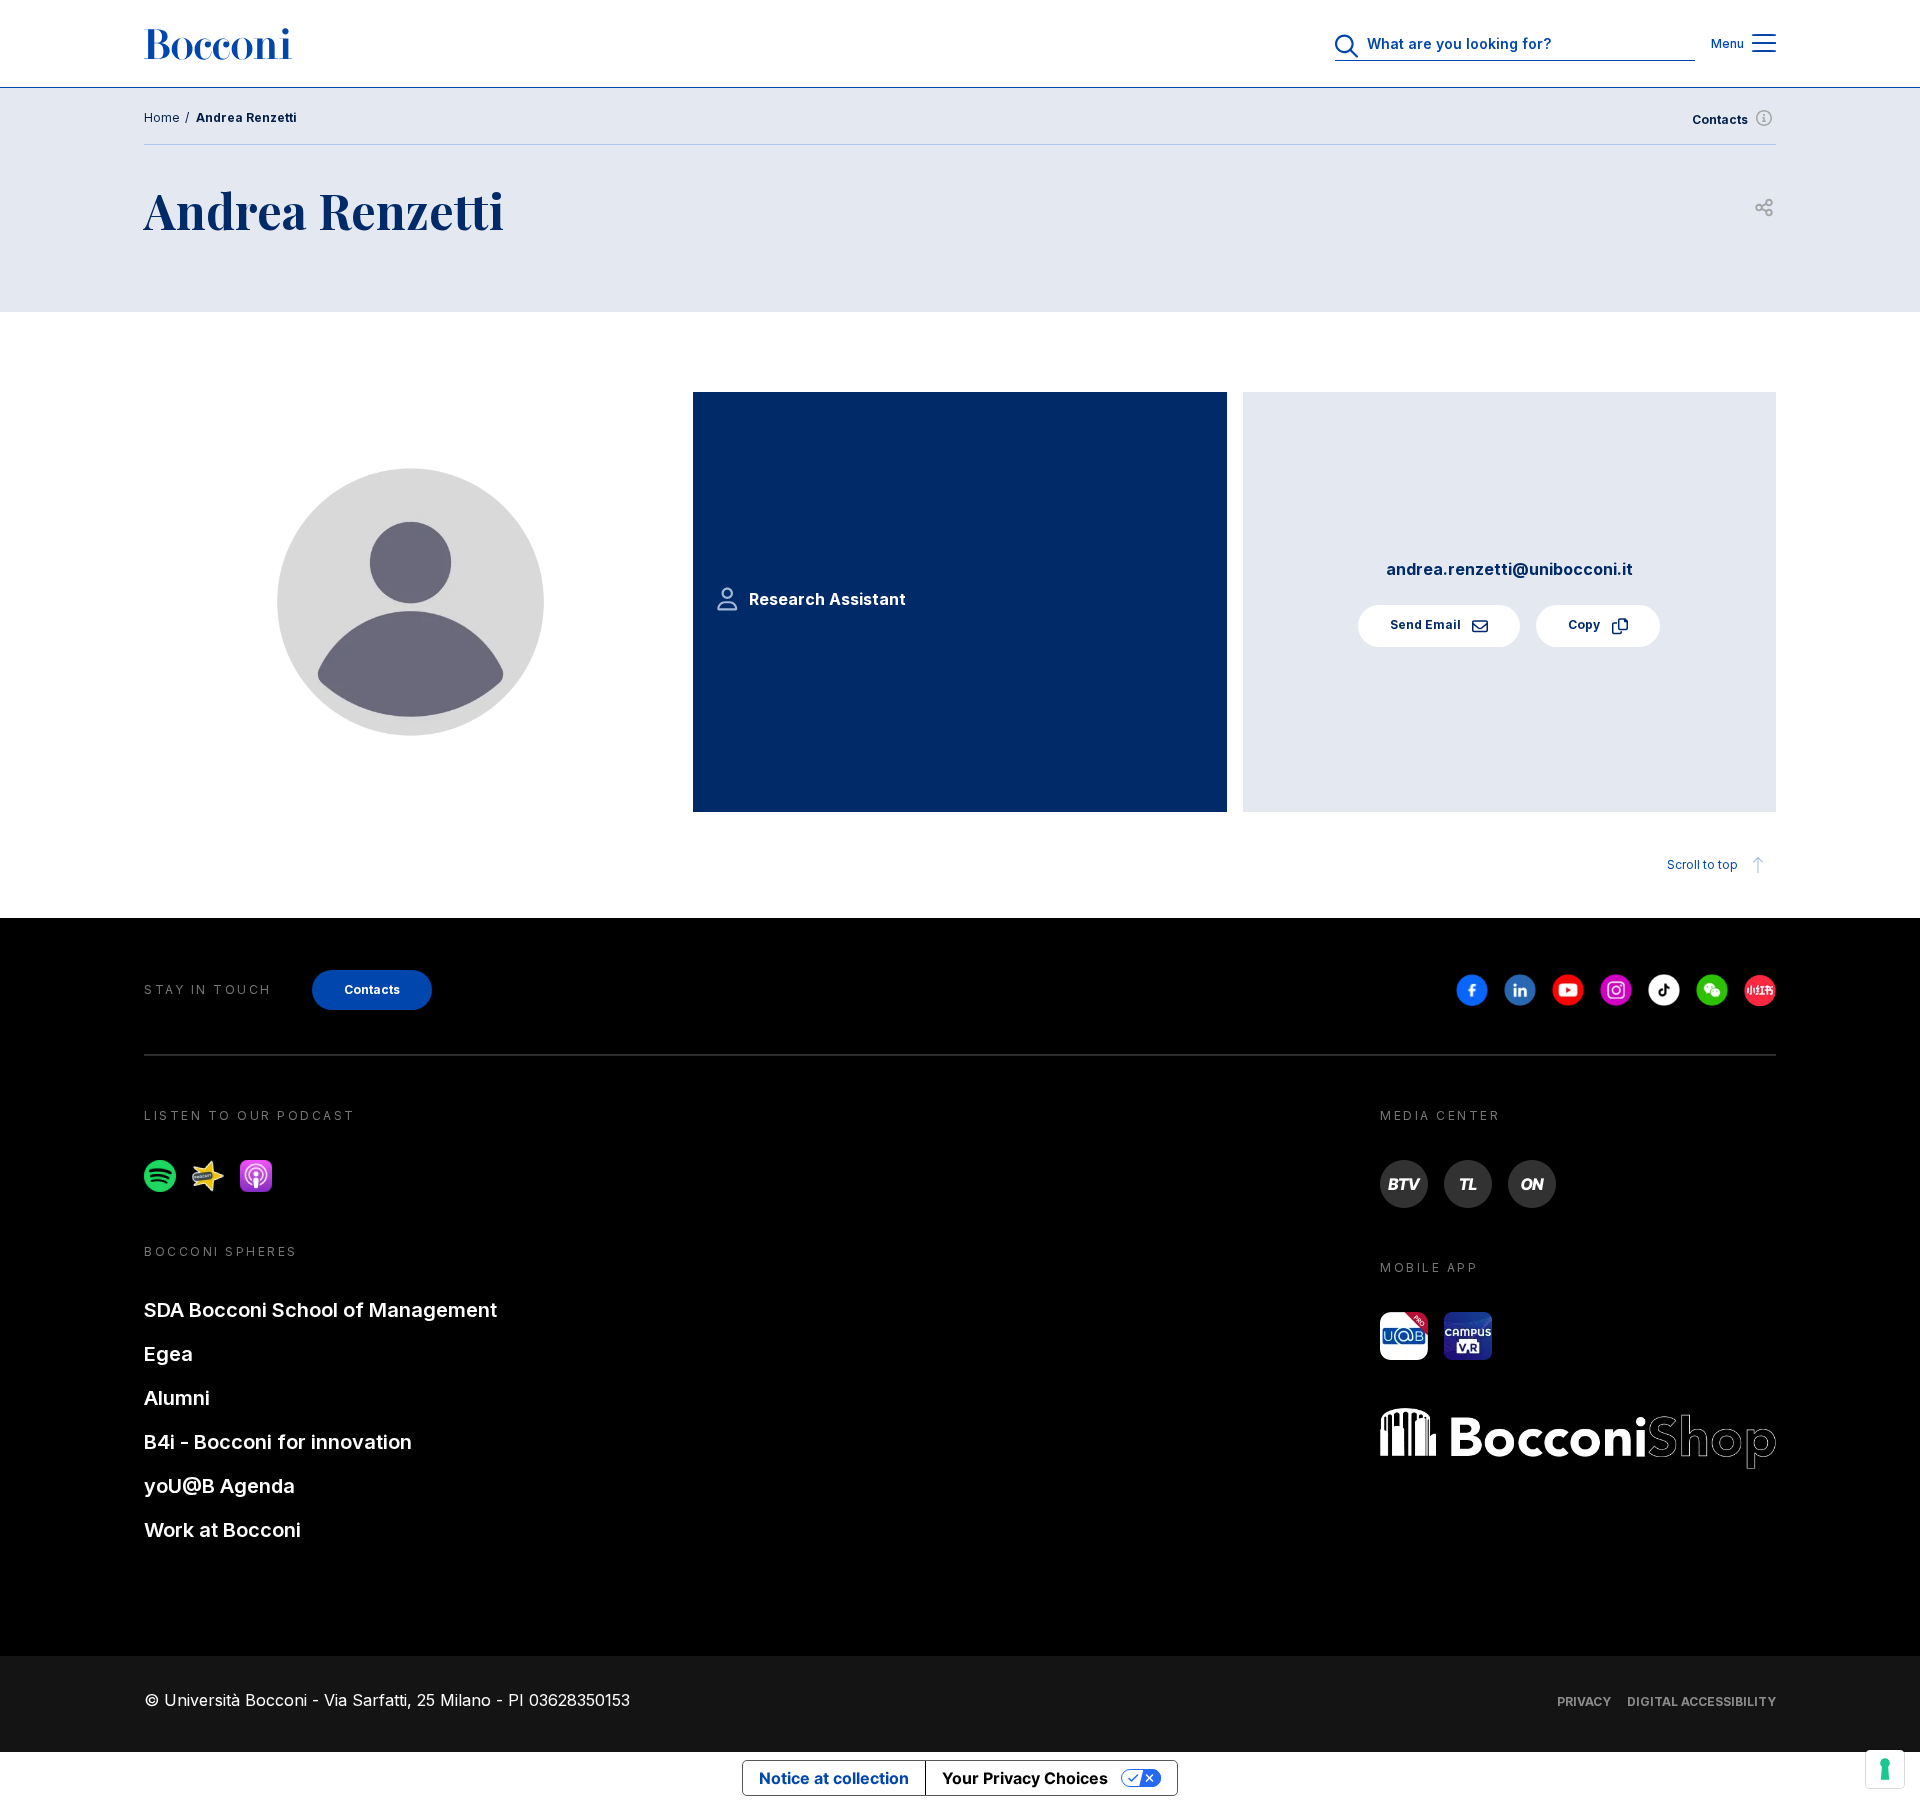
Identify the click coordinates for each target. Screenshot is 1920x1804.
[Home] (218, 44)
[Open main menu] (1764, 44)
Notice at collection (834, 1778)
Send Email (1427, 624)
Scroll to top (1702, 864)
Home (162, 117)
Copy (1585, 624)
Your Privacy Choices (1025, 1778)
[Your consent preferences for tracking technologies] (1885, 1769)
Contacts (1720, 119)
